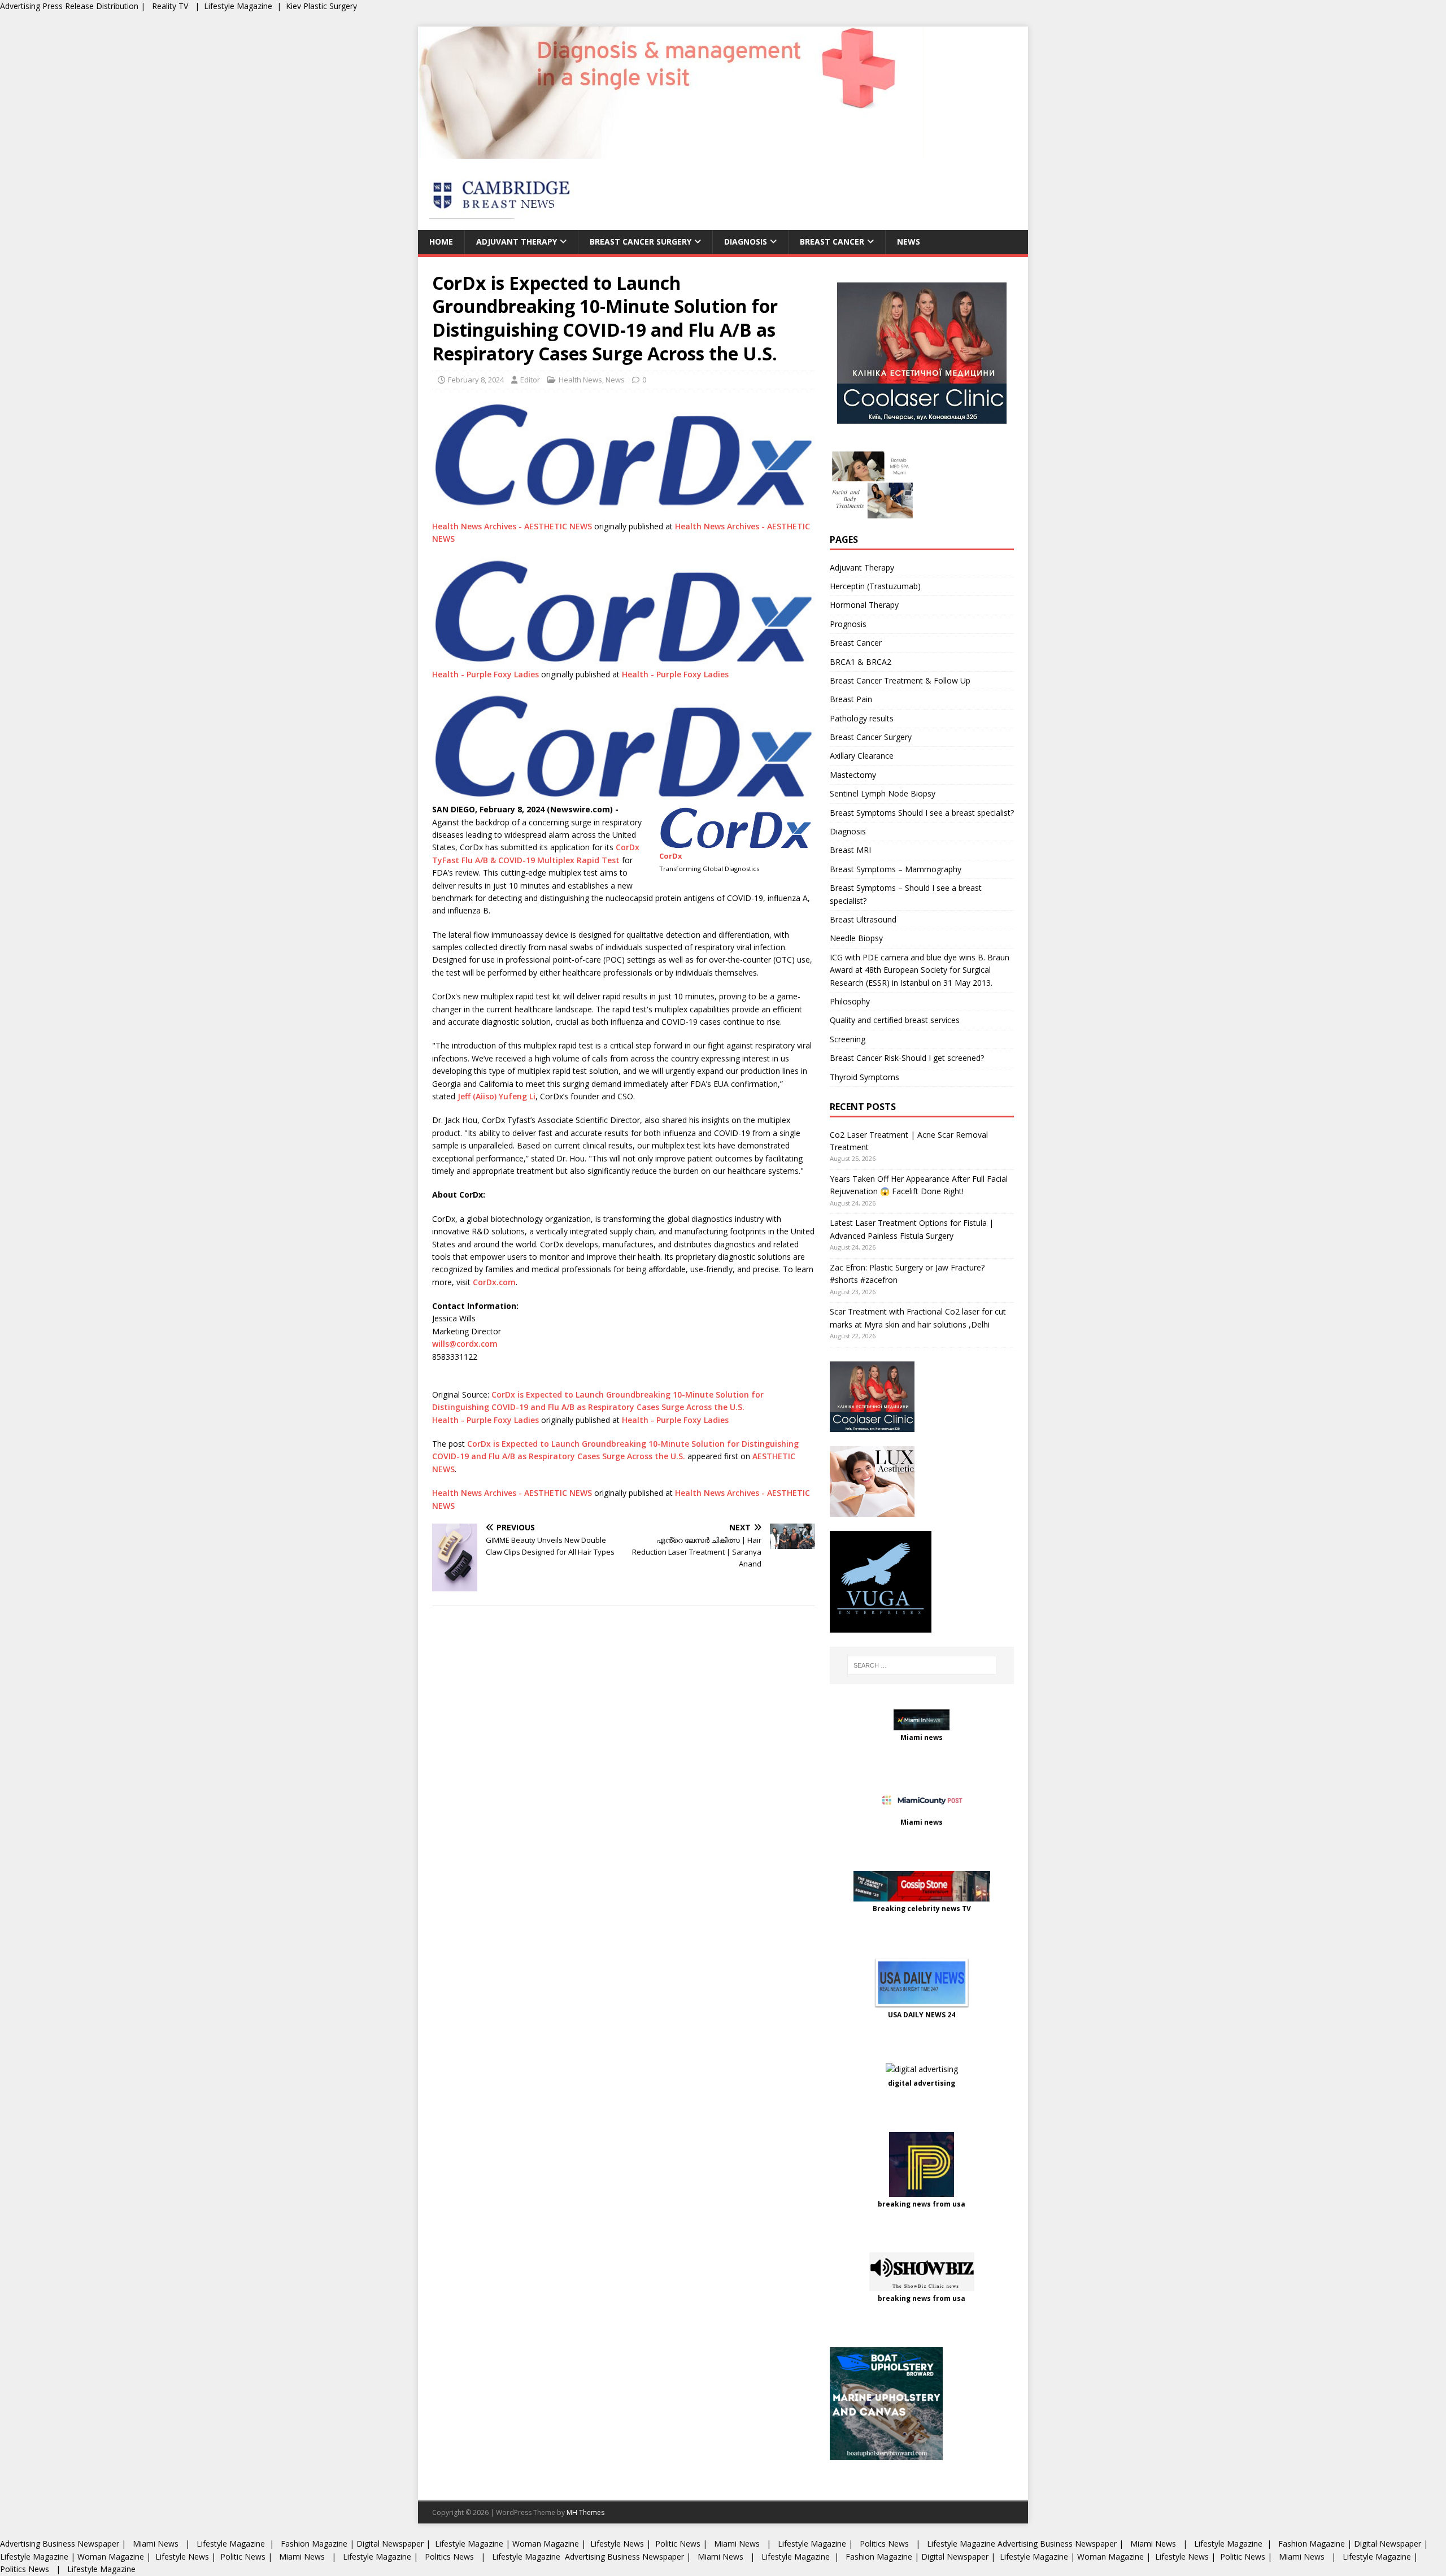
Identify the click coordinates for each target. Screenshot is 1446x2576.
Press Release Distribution (92, 6)
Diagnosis (746, 241)
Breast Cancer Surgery (641, 241)
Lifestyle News (616, 2544)
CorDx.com (494, 1282)
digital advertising (922, 2083)
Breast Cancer (832, 241)
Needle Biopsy (856, 938)
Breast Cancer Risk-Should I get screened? (907, 1058)
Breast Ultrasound (863, 919)
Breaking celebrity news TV (922, 1909)
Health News (580, 380)
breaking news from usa (922, 2204)
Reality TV (170, 6)
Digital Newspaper (390, 2544)
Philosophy (850, 1001)
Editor (530, 380)
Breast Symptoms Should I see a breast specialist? (922, 813)
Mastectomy (853, 775)
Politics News (884, 2544)
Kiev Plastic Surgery (321, 6)
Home (441, 241)
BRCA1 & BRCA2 (861, 662)
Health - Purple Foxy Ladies (485, 674)
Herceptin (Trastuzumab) (875, 586)
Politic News (677, 2544)
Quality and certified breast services (895, 1020)
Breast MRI (850, 850)
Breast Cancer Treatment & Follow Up (900, 680)
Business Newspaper (81, 2544)
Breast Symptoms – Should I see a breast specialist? (906, 894)
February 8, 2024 (476, 380)
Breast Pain (851, 699)
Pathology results (862, 718)
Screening (848, 1039)
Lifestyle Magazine (238, 6)
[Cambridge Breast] (671, 152)
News (909, 241)
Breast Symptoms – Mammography (896, 869)
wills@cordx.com (465, 1344)
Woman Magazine (546, 2544)
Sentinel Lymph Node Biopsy (883, 793)
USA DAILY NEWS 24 (922, 2015)
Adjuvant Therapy (517, 241)
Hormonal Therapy (864, 605)
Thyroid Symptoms (864, 1077)
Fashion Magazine (314, 2544)
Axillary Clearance (862, 756)
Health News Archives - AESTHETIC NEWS (512, 526)
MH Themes (585, 2512)
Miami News (156, 2544)
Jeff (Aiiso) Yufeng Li (496, 1096)
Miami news (922, 1737)
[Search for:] (922, 1665)
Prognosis (848, 624)
